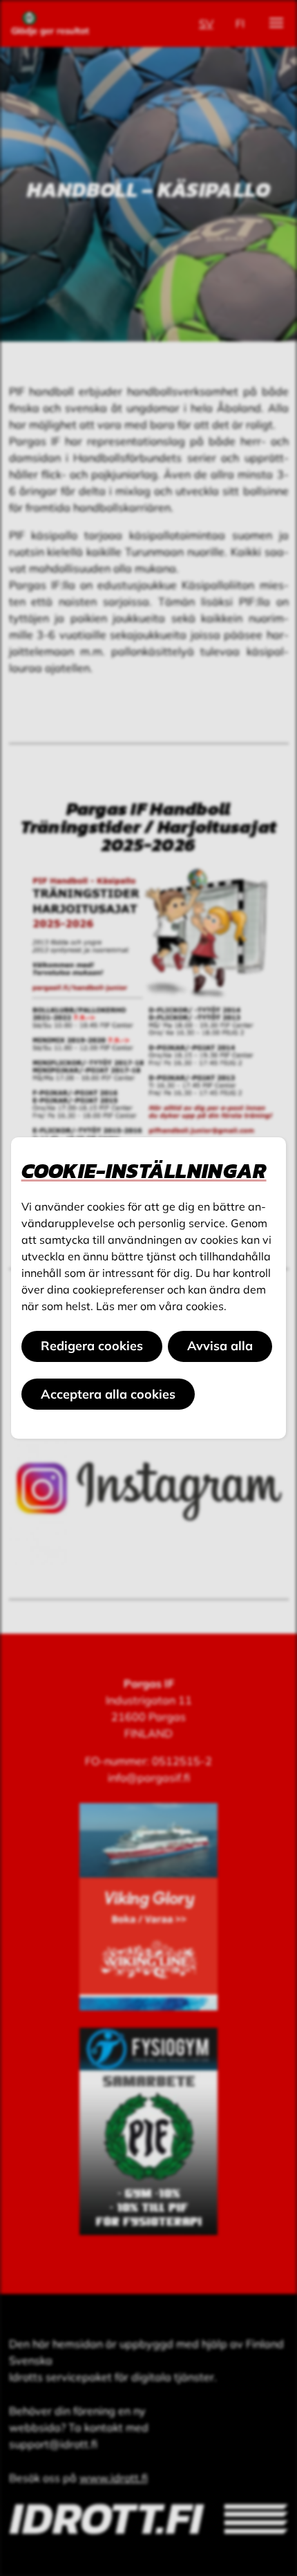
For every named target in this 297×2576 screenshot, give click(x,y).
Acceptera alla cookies (108, 1394)
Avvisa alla (220, 1346)
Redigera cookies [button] (92, 1346)
